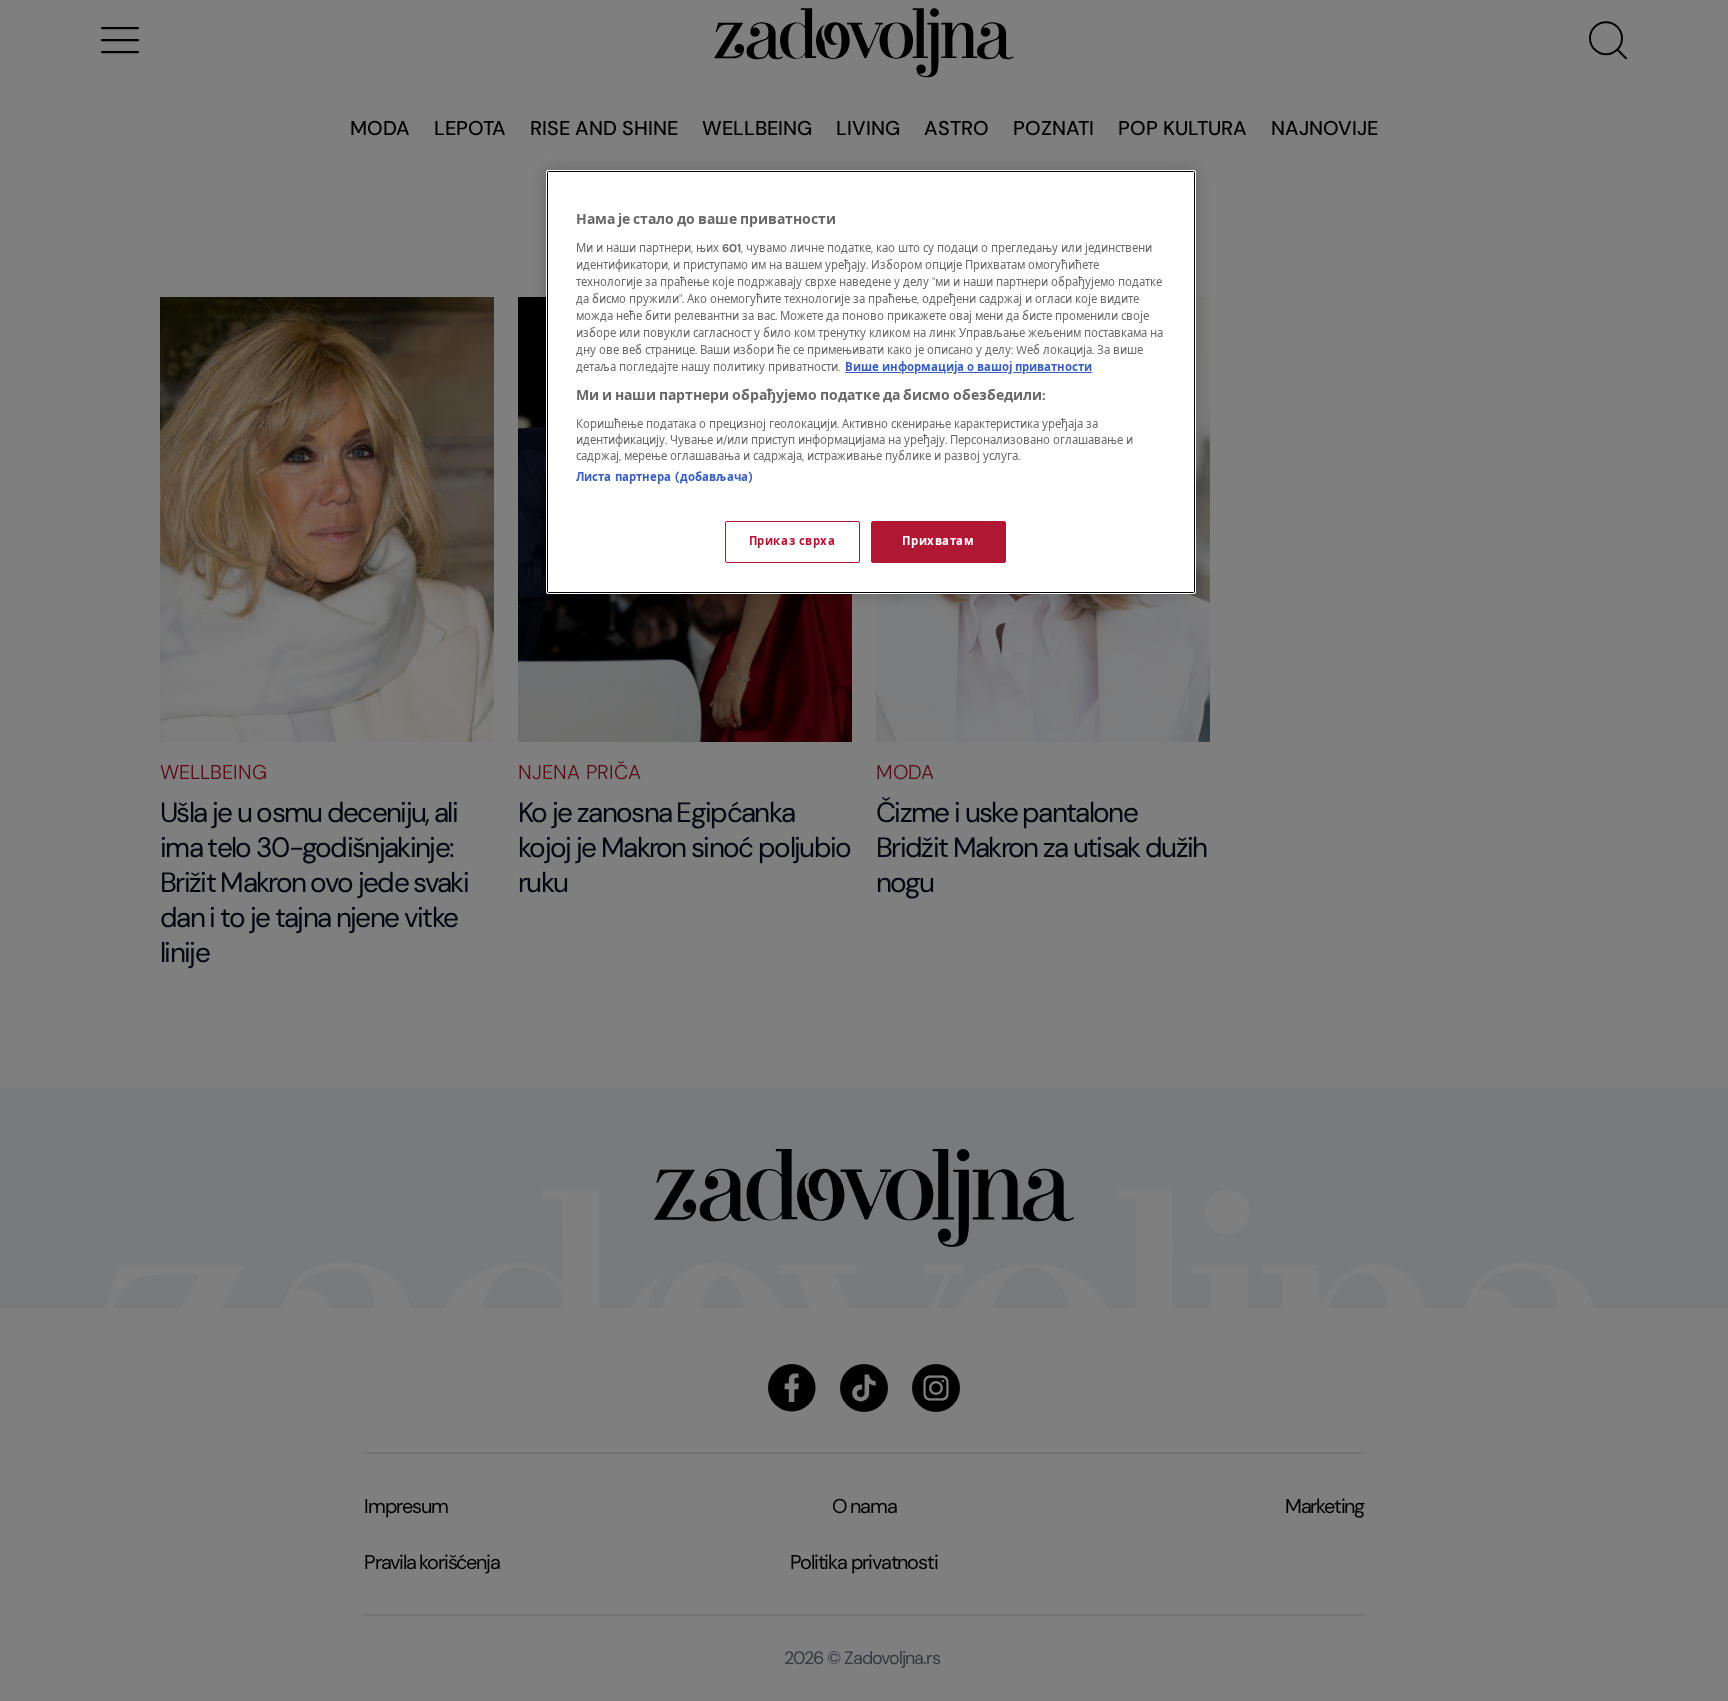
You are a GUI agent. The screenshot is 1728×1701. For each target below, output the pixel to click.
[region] (871, 382)
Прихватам (938, 541)
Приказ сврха (792, 541)
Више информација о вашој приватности (968, 367)
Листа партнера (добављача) (664, 477)
